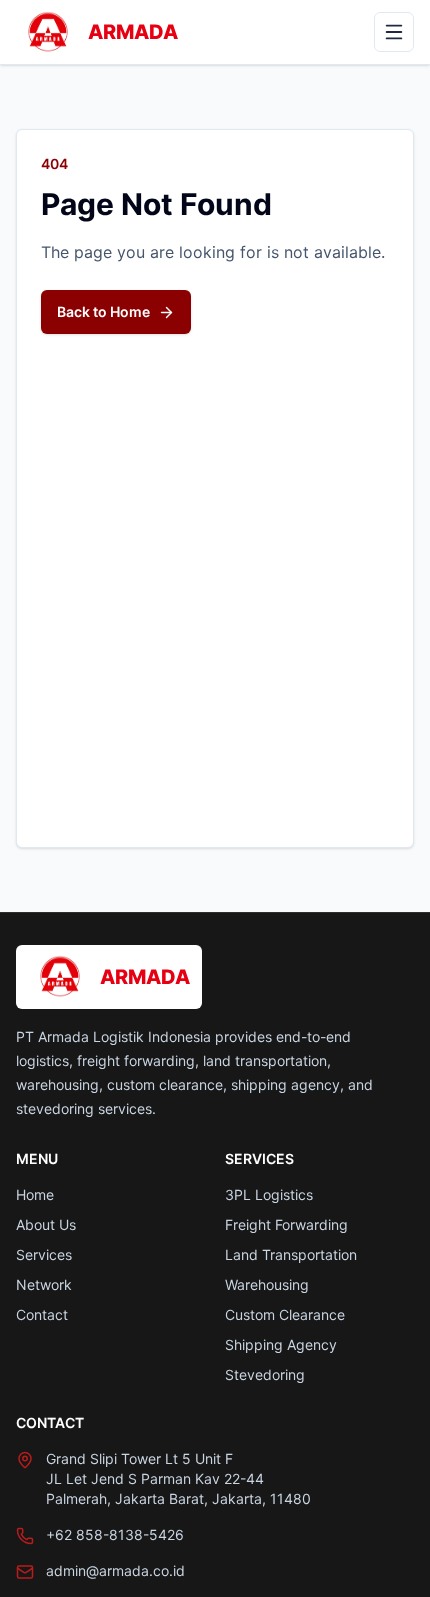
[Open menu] (394, 32)
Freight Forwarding (286, 1224)
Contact (42, 1314)
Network (44, 1284)
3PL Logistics (269, 1194)
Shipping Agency (281, 1344)
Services (44, 1254)
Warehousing (267, 1284)
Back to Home (103, 311)
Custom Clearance (285, 1314)
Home (35, 1194)
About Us (46, 1224)
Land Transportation (291, 1254)
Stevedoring (265, 1374)
